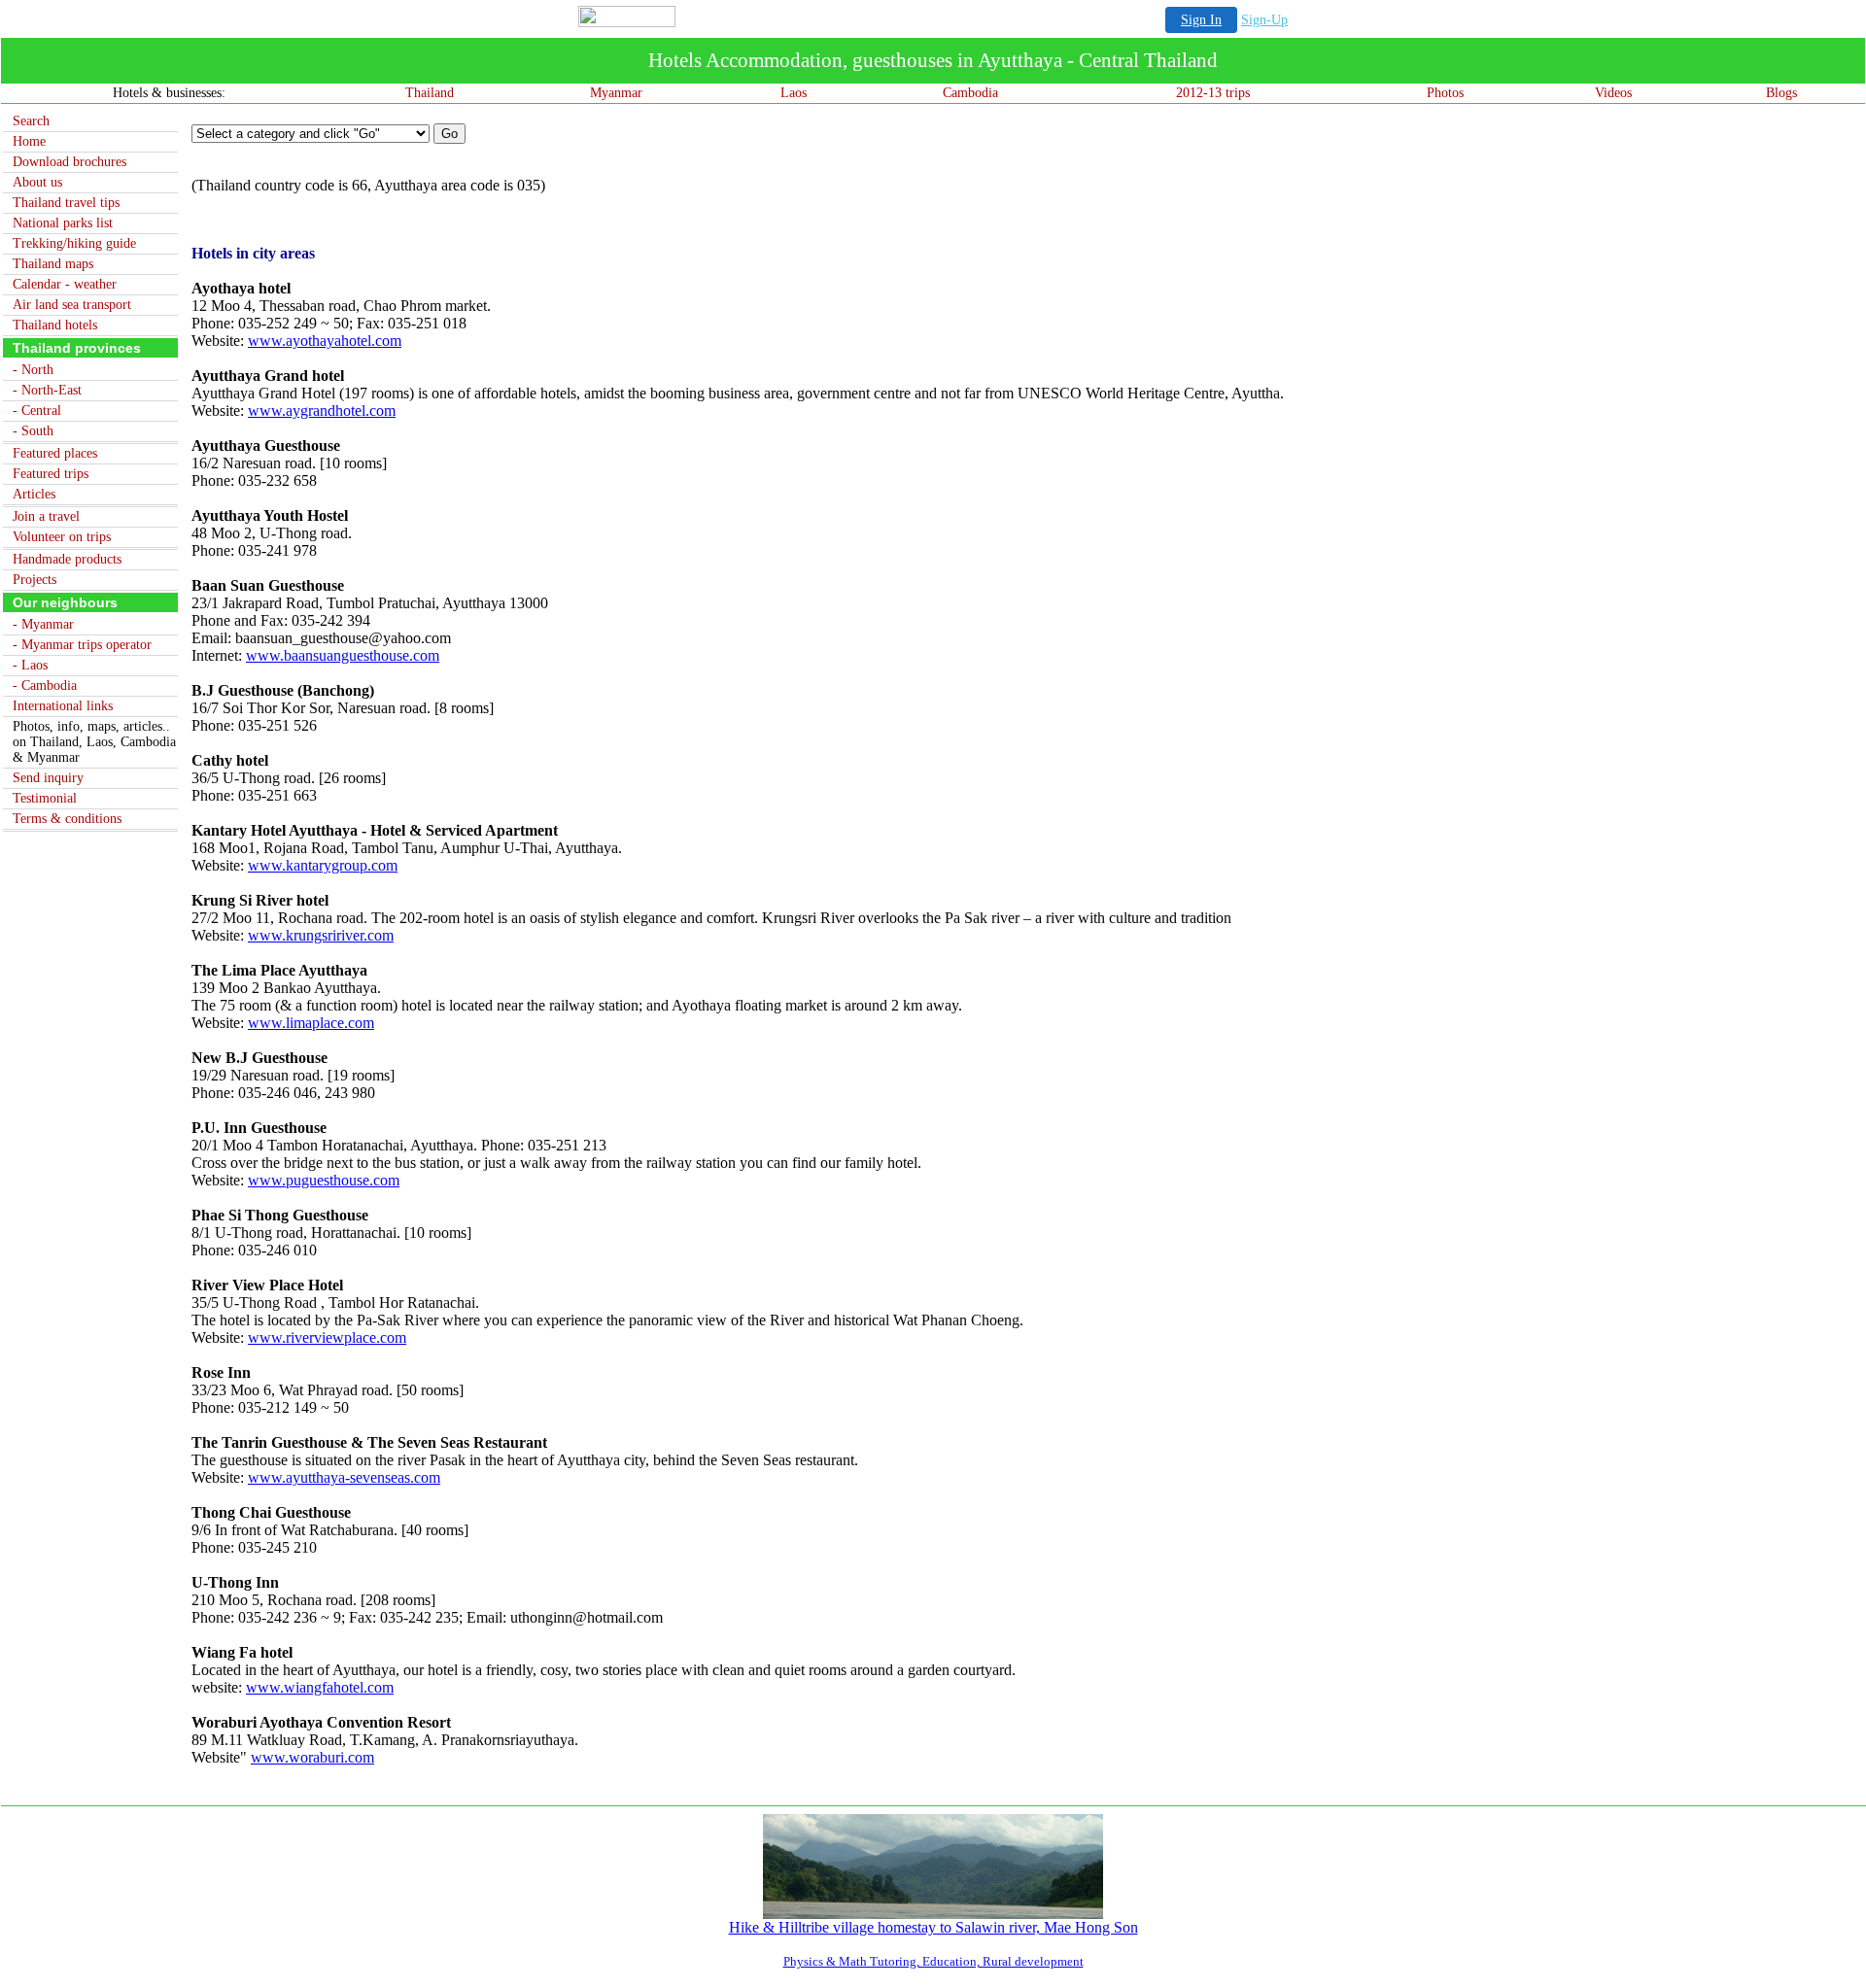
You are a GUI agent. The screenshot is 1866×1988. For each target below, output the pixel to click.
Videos (1613, 93)
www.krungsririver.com (321, 935)
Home (29, 141)
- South (33, 431)
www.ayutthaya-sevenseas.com (344, 1477)
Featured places (55, 453)
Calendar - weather (65, 284)
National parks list (63, 223)
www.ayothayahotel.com (325, 341)
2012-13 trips (1213, 93)
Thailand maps (53, 264)
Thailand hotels (55, 325)
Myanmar (616, 93)
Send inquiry (48, 778)
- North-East (47, 390)
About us (37, 182)
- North (33, 370)
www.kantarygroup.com (323, 865)
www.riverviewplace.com (327, 1337)
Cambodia (970, 93)
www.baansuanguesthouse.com (343, 655)
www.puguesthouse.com (324, 1180)
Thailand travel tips (66, 203)
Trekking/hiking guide (74, 243)
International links (63, 706)
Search (31, 121)
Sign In (1201, 20)
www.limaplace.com (311, 1023)
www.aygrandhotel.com (322, 411)
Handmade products (67, 559)
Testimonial (45, 798)
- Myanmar (43, 624)
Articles (34, 494)
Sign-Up (1264, 20)
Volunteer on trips (62, 537)
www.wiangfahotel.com (320, 1687)
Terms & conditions (67, 819)
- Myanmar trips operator (82, 645)
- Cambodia (45, 686)
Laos (794, 93)
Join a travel (46, 516)
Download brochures (69, 162)
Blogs (1781, 93)
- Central (37, 411)
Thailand (430, 93)
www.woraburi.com (312, 1757)
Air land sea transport (72, 305)
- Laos (30, 665)
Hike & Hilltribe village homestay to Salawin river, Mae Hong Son (933, 1927)
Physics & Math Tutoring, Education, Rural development (933, 1961)
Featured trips (51, 474)
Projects (35, 580)
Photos (1445, 93)
